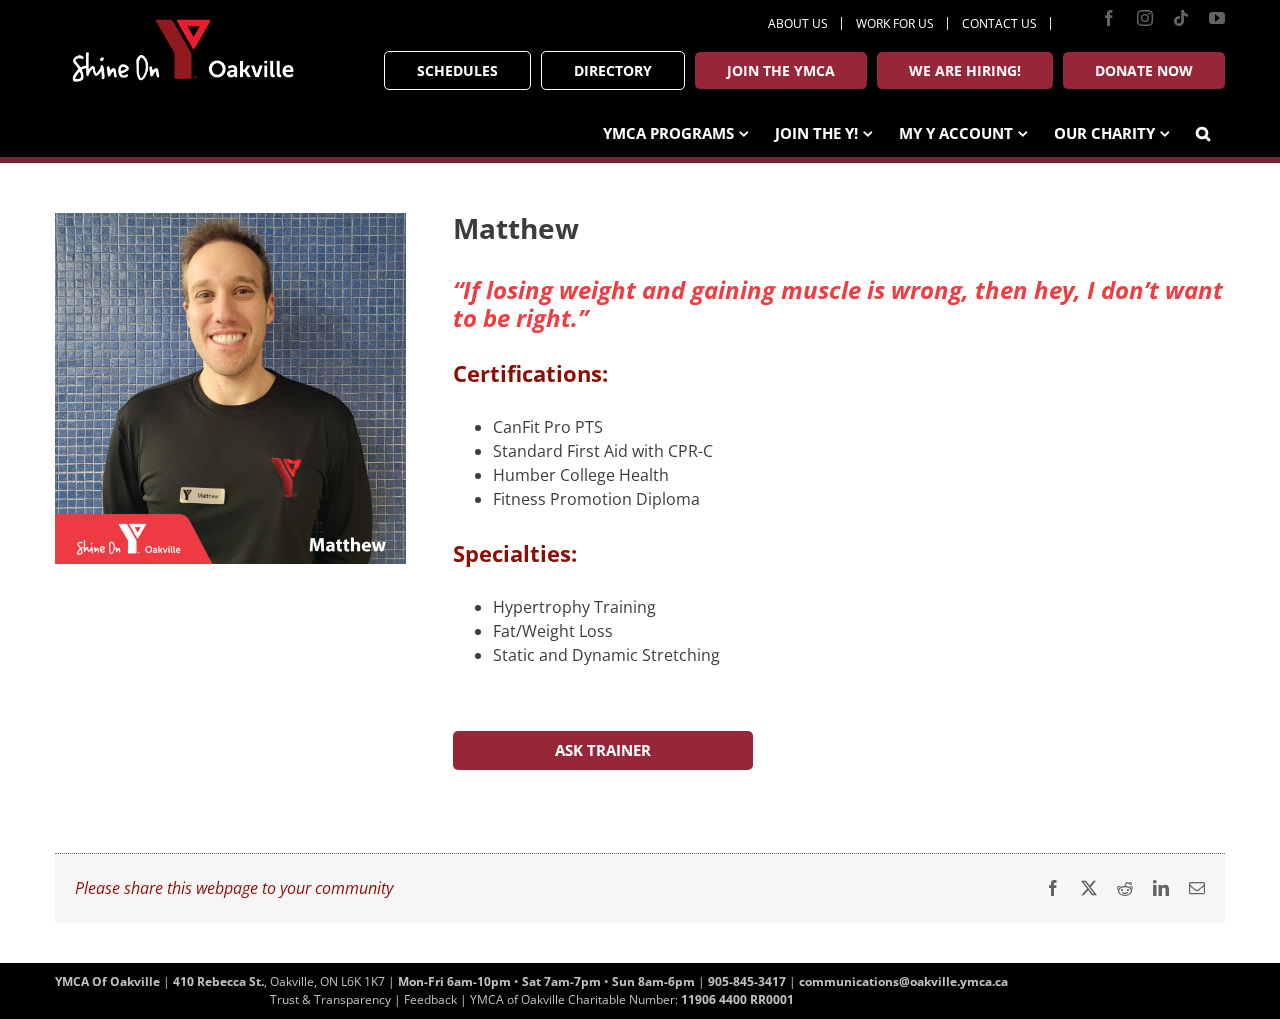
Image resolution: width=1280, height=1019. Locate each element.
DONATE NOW (1144, 70)
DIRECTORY (613, 70)
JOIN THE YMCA (781, 70)
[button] (1203, 131)
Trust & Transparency (330, 999)
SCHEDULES (457, 70)
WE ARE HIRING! (965, 70)
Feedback (430, 999)
